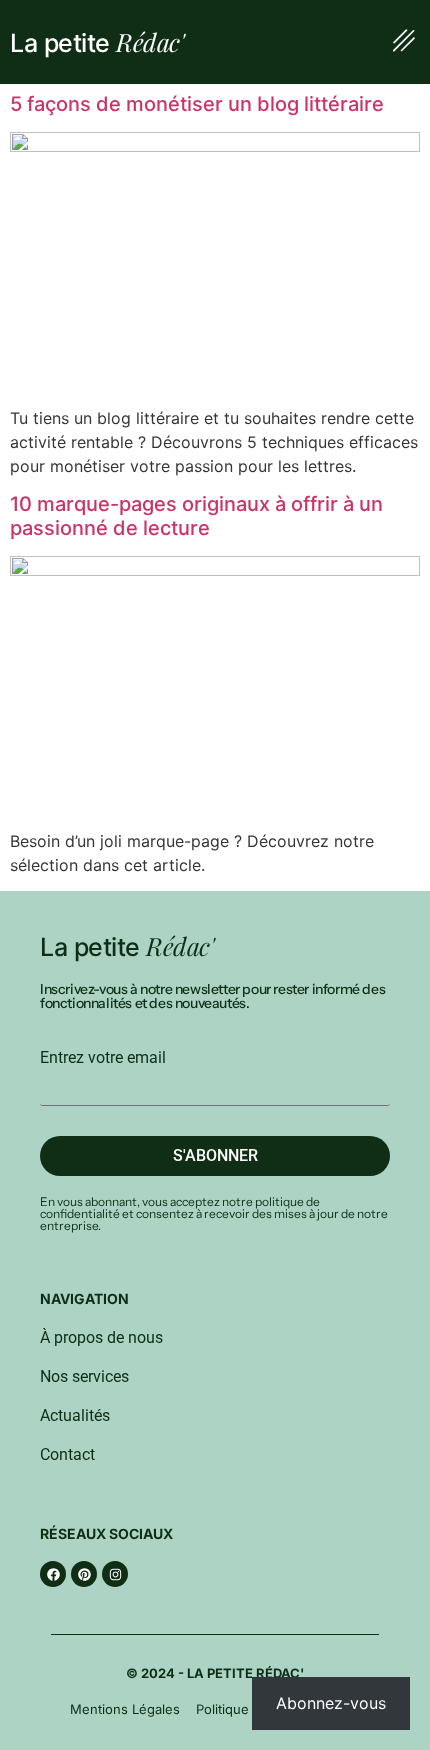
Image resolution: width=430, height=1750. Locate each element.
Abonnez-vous (331, 1703)
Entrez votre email (103, 1058)
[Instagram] (115, 1574)
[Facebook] (53, 1574)
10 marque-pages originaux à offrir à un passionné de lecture (196, 516)
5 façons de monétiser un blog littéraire (197, 104)
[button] (403, 42)
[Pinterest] (84, 1574)
